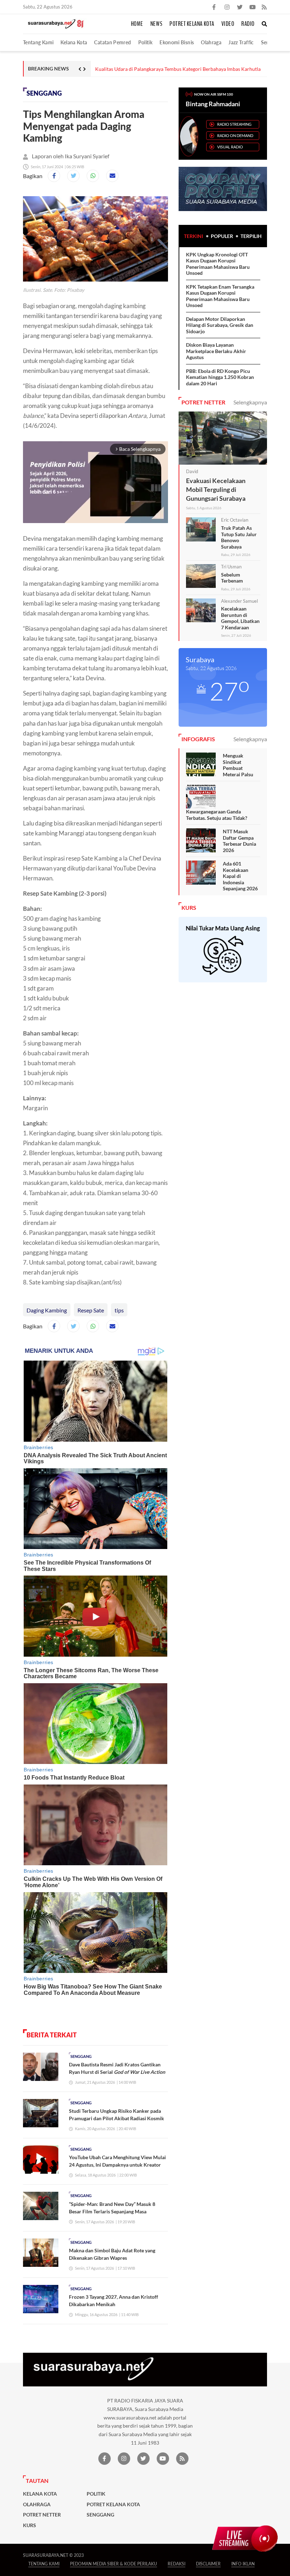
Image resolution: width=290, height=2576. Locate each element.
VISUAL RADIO (230, 147)
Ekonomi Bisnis (177, 42)
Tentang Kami (38, 42)
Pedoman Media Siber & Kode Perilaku (114, 2564)
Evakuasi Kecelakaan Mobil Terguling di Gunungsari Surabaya (216, 489)
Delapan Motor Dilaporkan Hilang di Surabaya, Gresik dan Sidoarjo (168, 69)
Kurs (30, 2525)
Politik (146, 42)
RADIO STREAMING (234, 124)
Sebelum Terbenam (232, 578)
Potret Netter (42, 2515)
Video (228, 24)
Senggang (44, 93)
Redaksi (176, 2564)
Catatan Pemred (112, 42)
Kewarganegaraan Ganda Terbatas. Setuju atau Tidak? (217, 815)
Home (137, 24)
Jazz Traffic (241, 42)
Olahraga (211, 42)
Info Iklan (243, 2564)
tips (119, 1310)
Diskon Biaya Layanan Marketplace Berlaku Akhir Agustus (216, 351)
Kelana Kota (74, 42)
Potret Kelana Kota (192, 24)
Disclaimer (208, 2564)
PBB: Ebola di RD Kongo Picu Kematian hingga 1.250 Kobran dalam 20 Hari (220, 377)
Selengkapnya (250, 402)
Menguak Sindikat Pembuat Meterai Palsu (238, 765)
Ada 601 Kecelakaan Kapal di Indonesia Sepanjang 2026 (240, 876)
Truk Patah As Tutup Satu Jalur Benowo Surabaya (239, 537)
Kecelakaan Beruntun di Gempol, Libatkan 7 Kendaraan (240, 618)
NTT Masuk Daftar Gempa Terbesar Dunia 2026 (239, 841)
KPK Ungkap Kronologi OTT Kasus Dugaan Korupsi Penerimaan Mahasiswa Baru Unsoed (218, 264)
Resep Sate (91, 1310)
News (156, 24)
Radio (248, 24)
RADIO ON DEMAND (235, 135)
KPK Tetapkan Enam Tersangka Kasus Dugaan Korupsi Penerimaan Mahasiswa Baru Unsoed (220, 296)
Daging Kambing (47, 1310)
